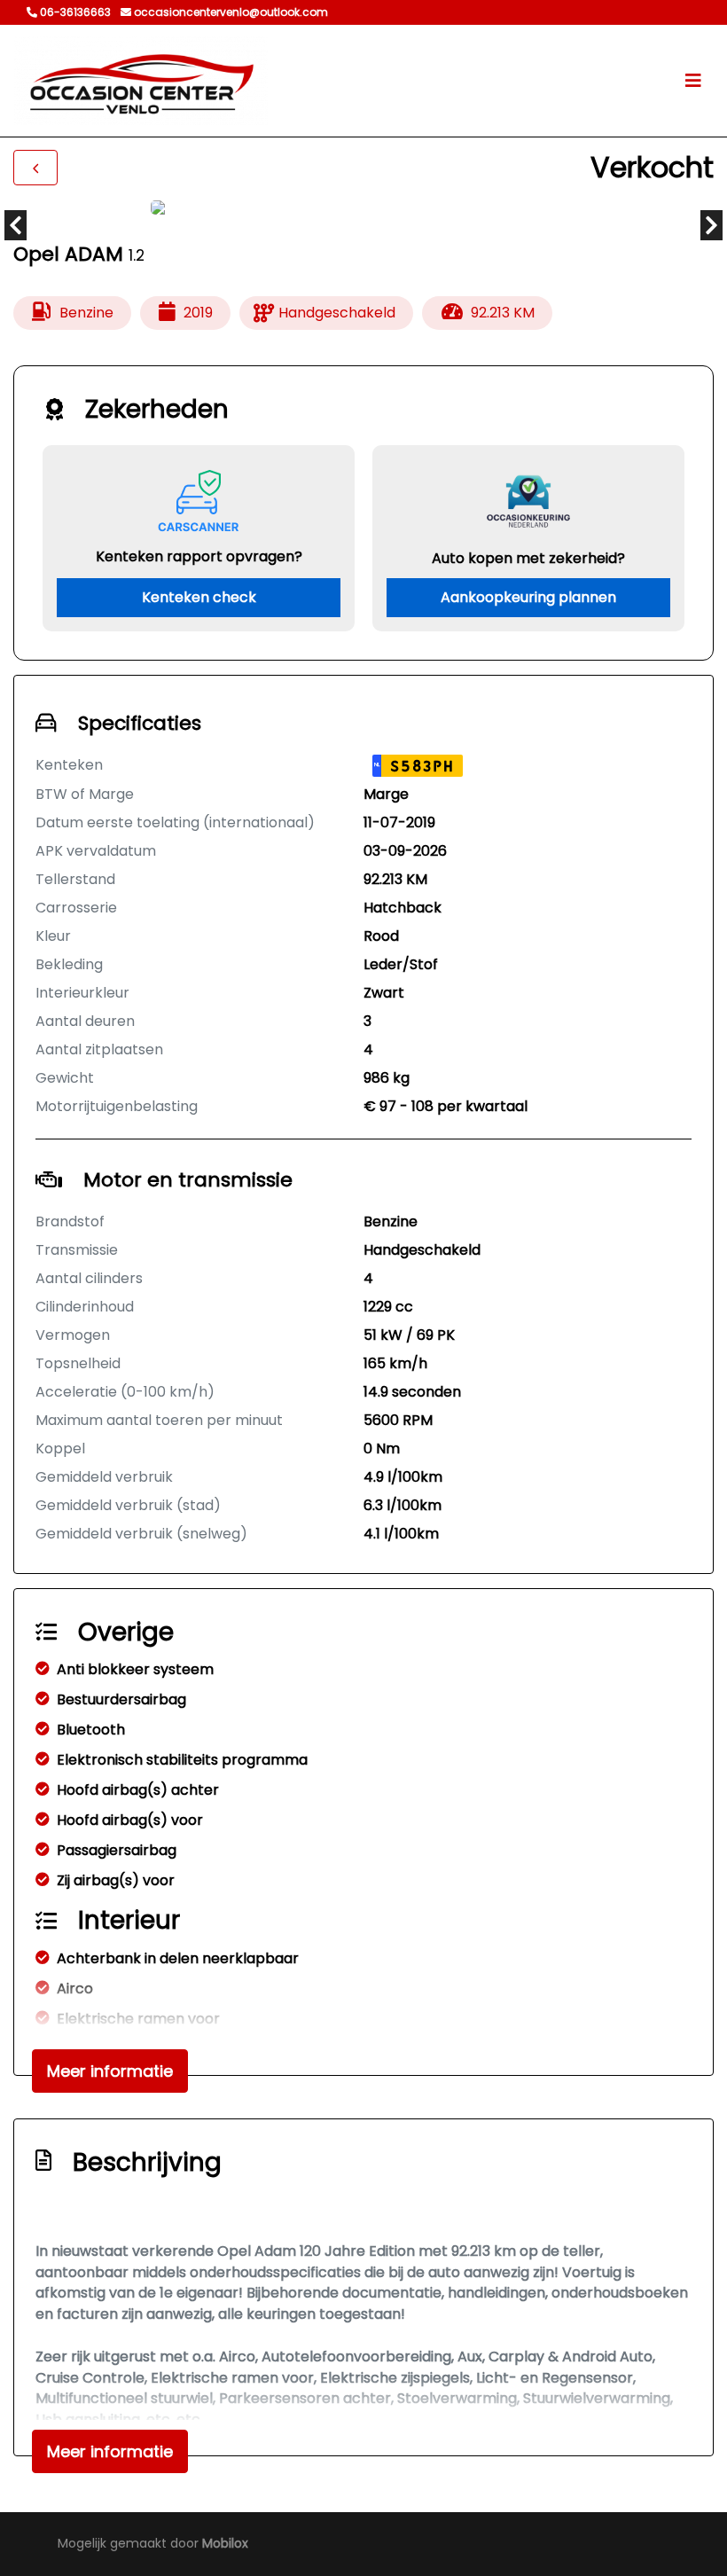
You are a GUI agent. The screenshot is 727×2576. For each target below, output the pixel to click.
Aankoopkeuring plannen (528, 597)
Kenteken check (199, 597)
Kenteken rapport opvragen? (199, 556)
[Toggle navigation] (693, 81)
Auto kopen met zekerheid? (528, 558)
